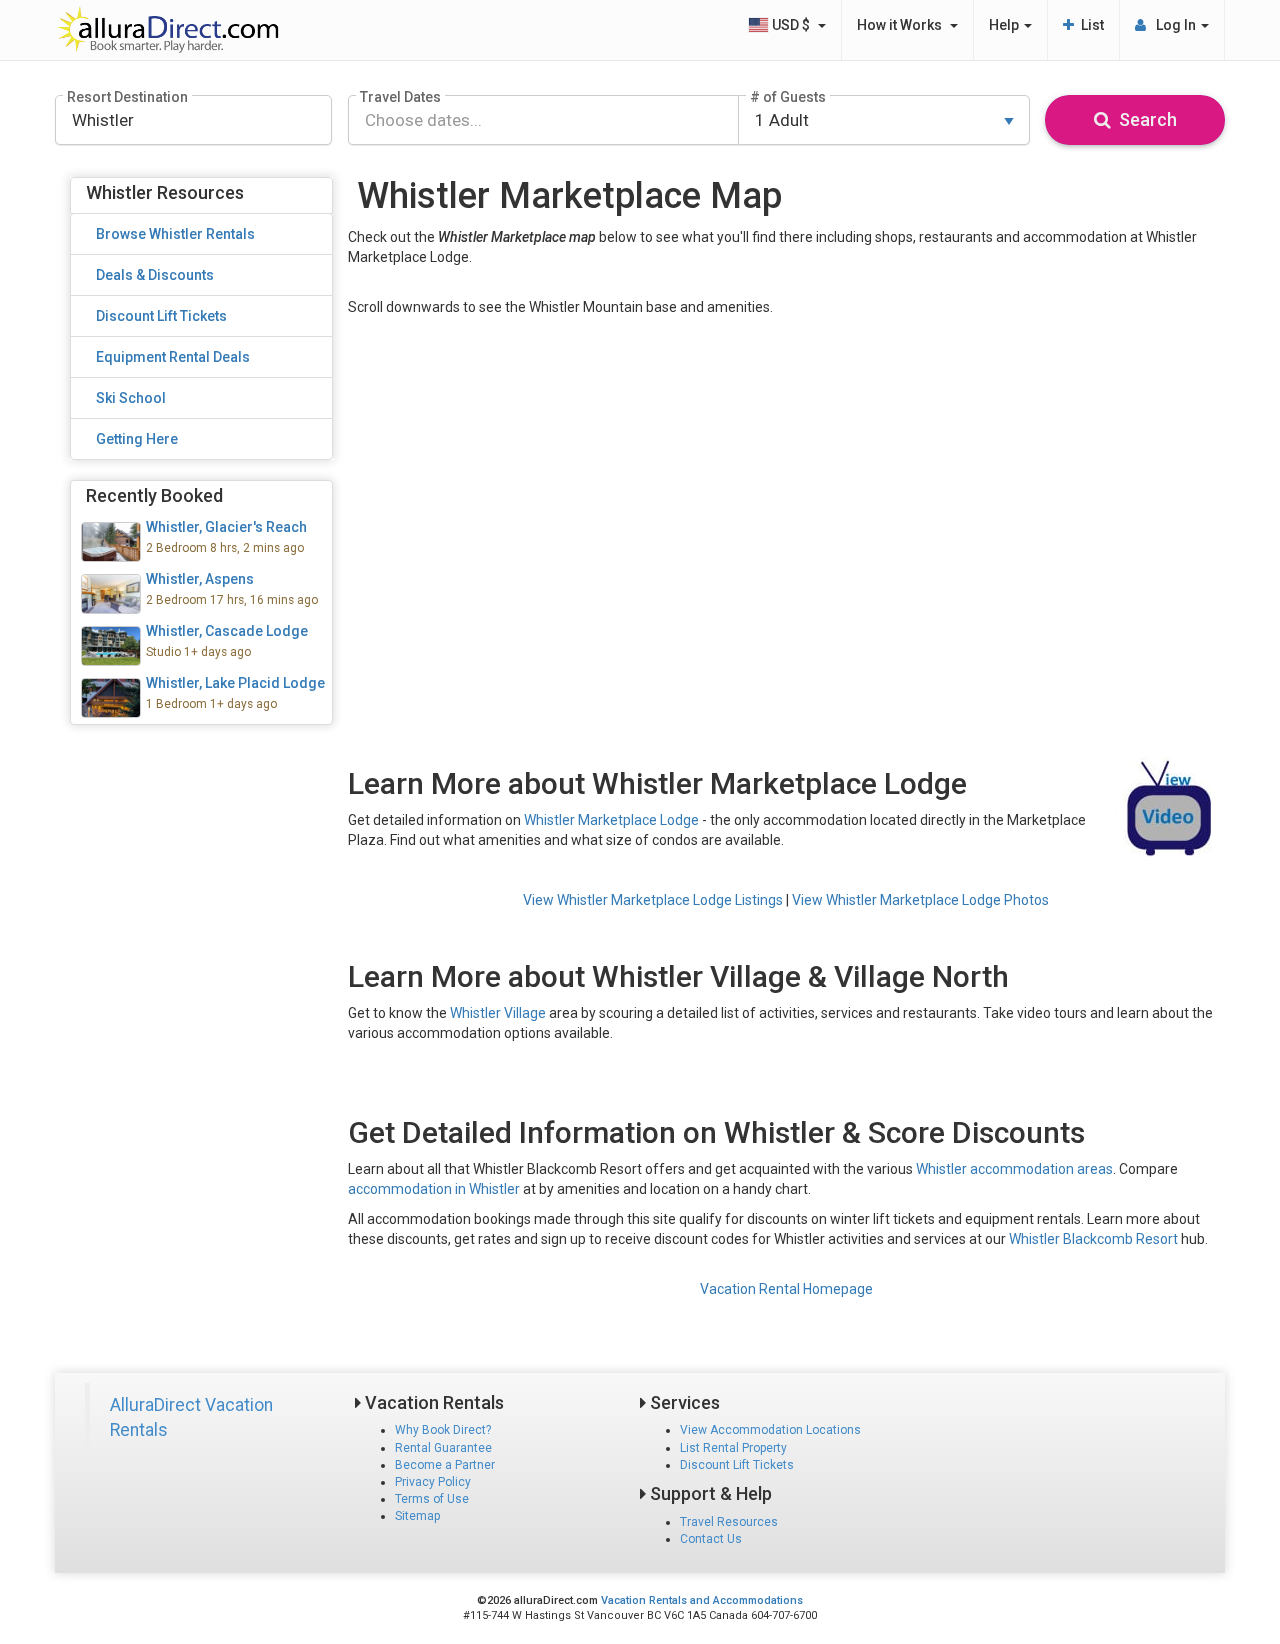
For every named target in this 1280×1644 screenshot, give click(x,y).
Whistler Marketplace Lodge (611, 820)
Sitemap (417, 1516)
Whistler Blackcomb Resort (1093, 1239)
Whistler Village (498, 1013)
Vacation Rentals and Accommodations (702, 1600)
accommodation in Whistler (434, 1189)
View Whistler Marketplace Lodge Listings (653, 900)
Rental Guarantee (443, 1448)
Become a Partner (445, 1465)
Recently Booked (154, 495)
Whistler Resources (165, 192)
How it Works (902, 25)
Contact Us (711, 1539)
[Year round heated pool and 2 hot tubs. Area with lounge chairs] (201, 646)
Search (1144, 119)
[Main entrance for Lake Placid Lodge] (201, 698)
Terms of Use (432, 1499)
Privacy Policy (433, 1482)
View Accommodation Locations (770, 1430)
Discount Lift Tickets (737, 1465)
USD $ (792, 25)
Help (1005, 25)
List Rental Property (733, 1448)
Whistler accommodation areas (1014, 1169)
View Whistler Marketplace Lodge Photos (920, 900)
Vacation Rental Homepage (786, 1289)
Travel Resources (729, 1522)
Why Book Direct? (443, 1430)
